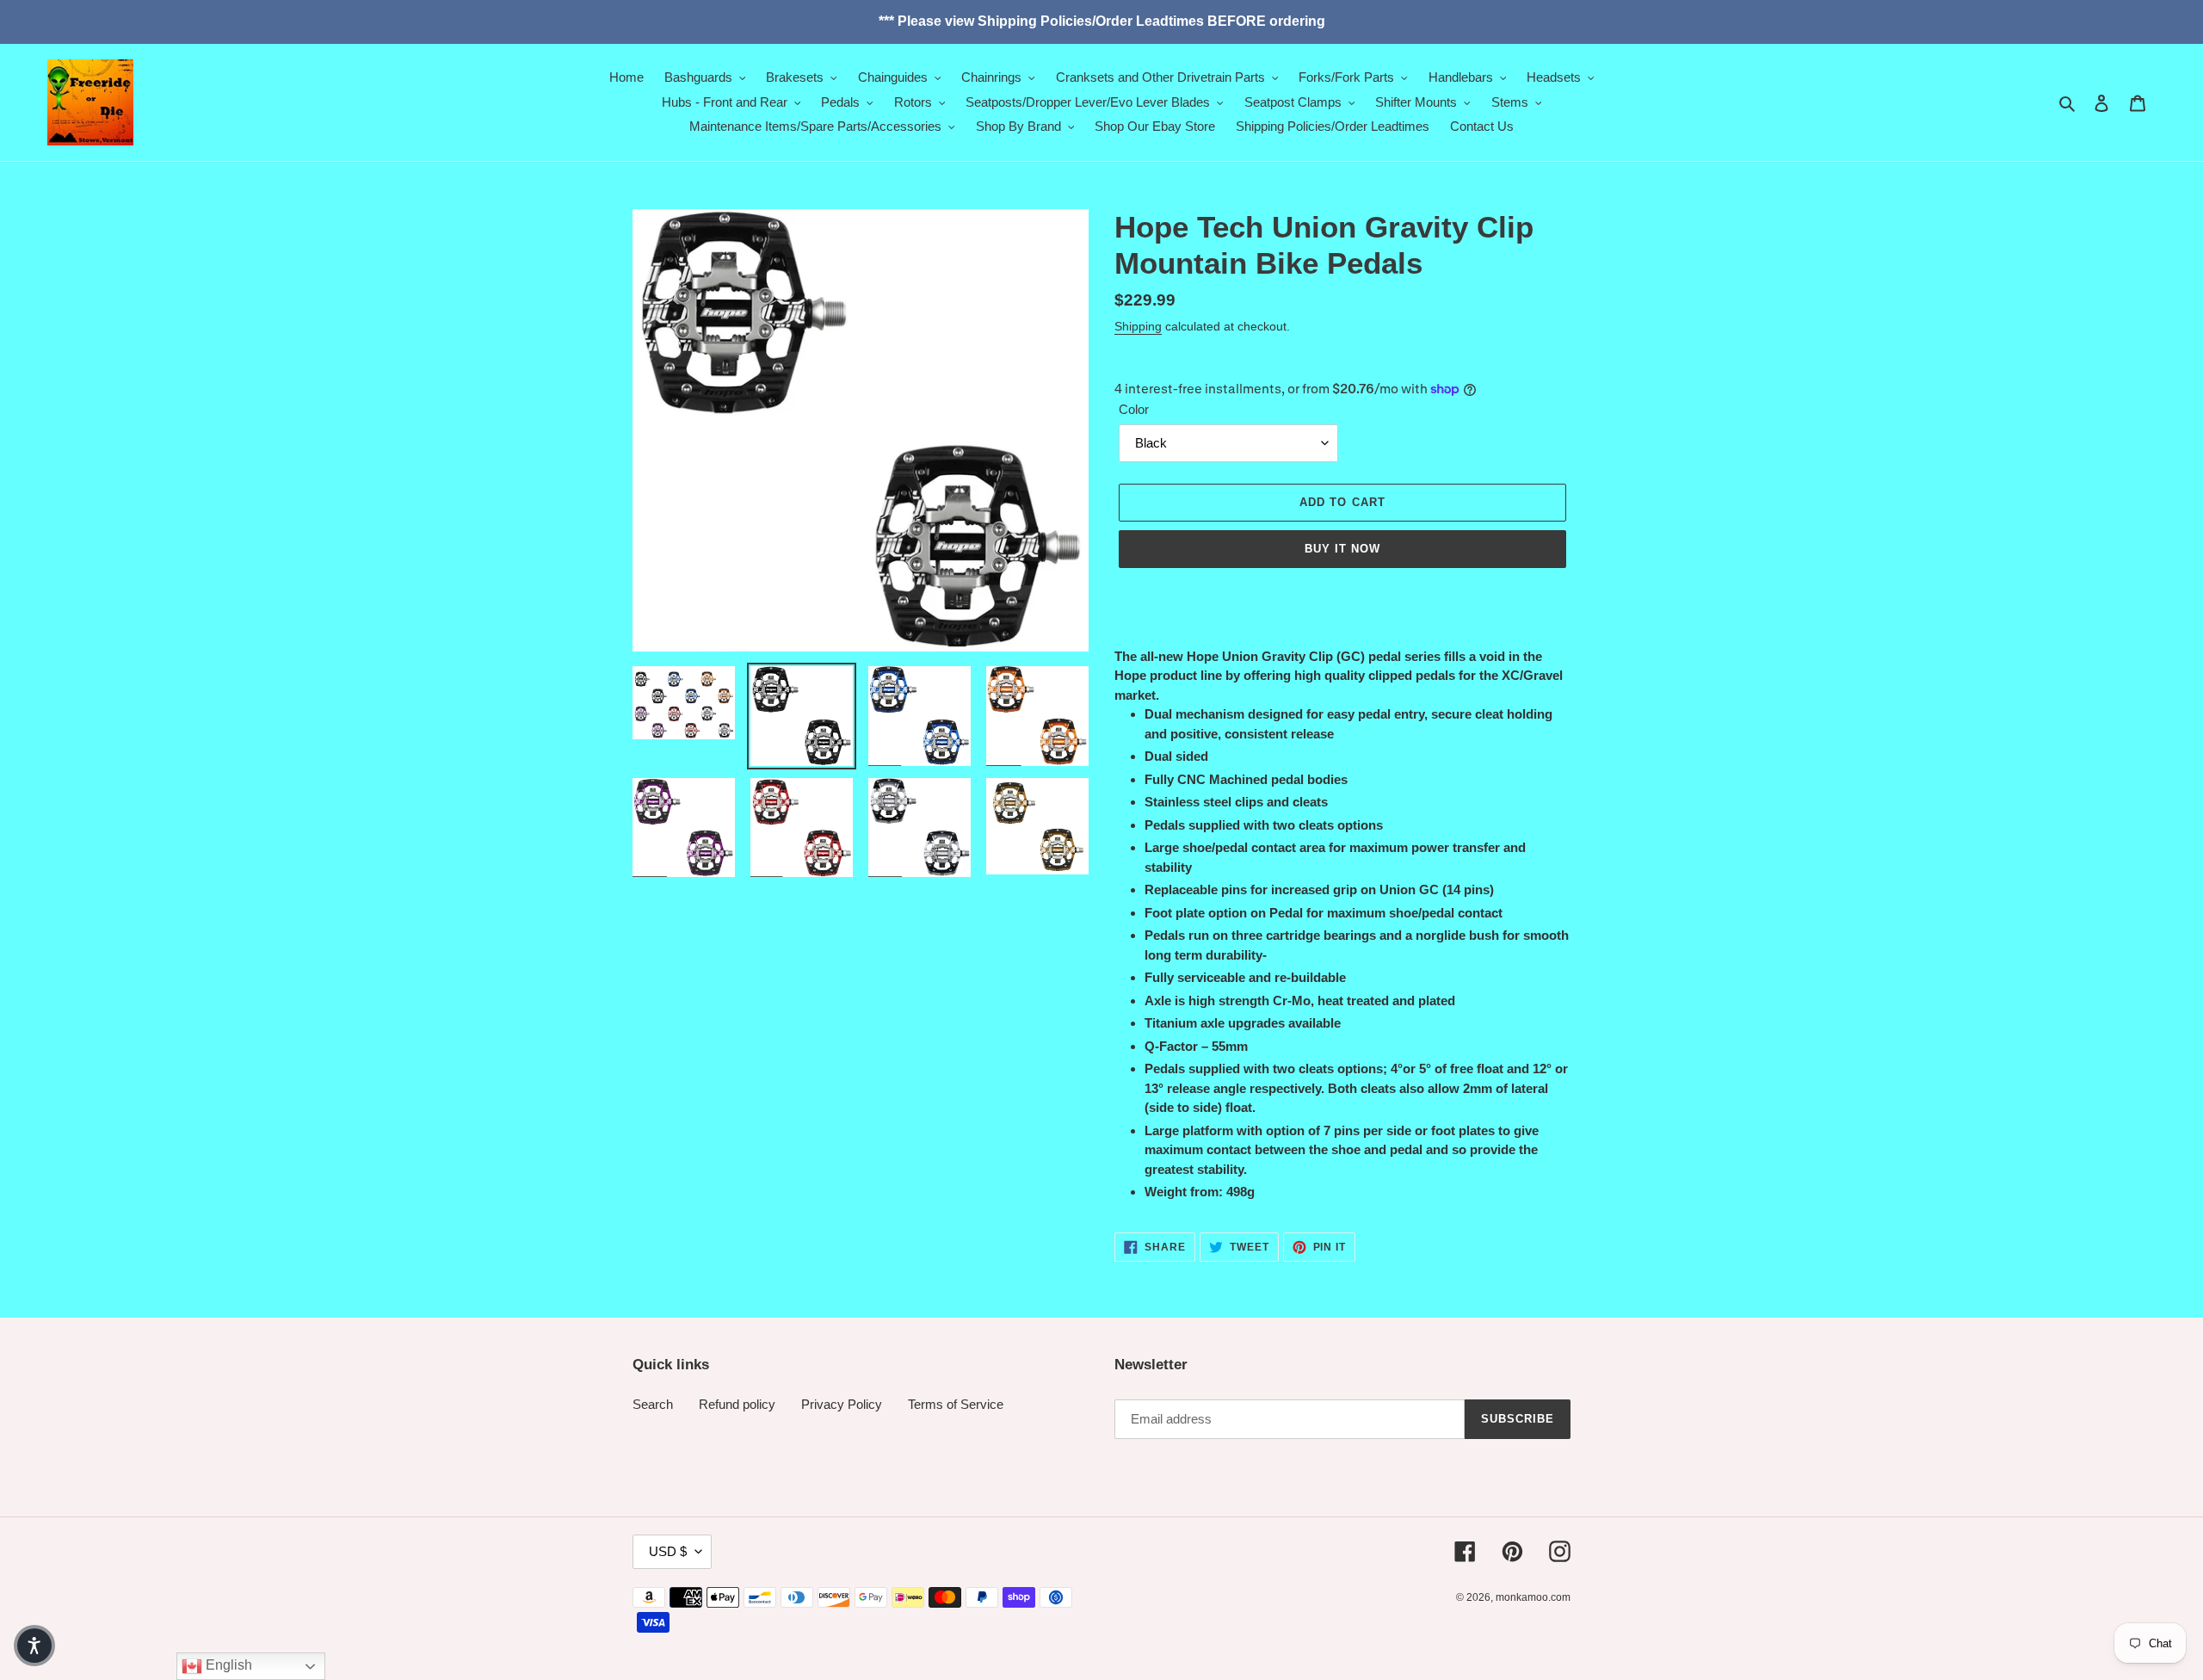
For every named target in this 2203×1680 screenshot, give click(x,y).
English (227, 1665)
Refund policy (737, 1404)
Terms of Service (956, 1404)
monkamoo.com (1533, 1597)
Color (1134, 409)
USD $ (668, 1551)
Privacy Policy (842, 1404)
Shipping (1138, 326)
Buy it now (1342, 549)
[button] (34, 1646)
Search (653, 1404)
